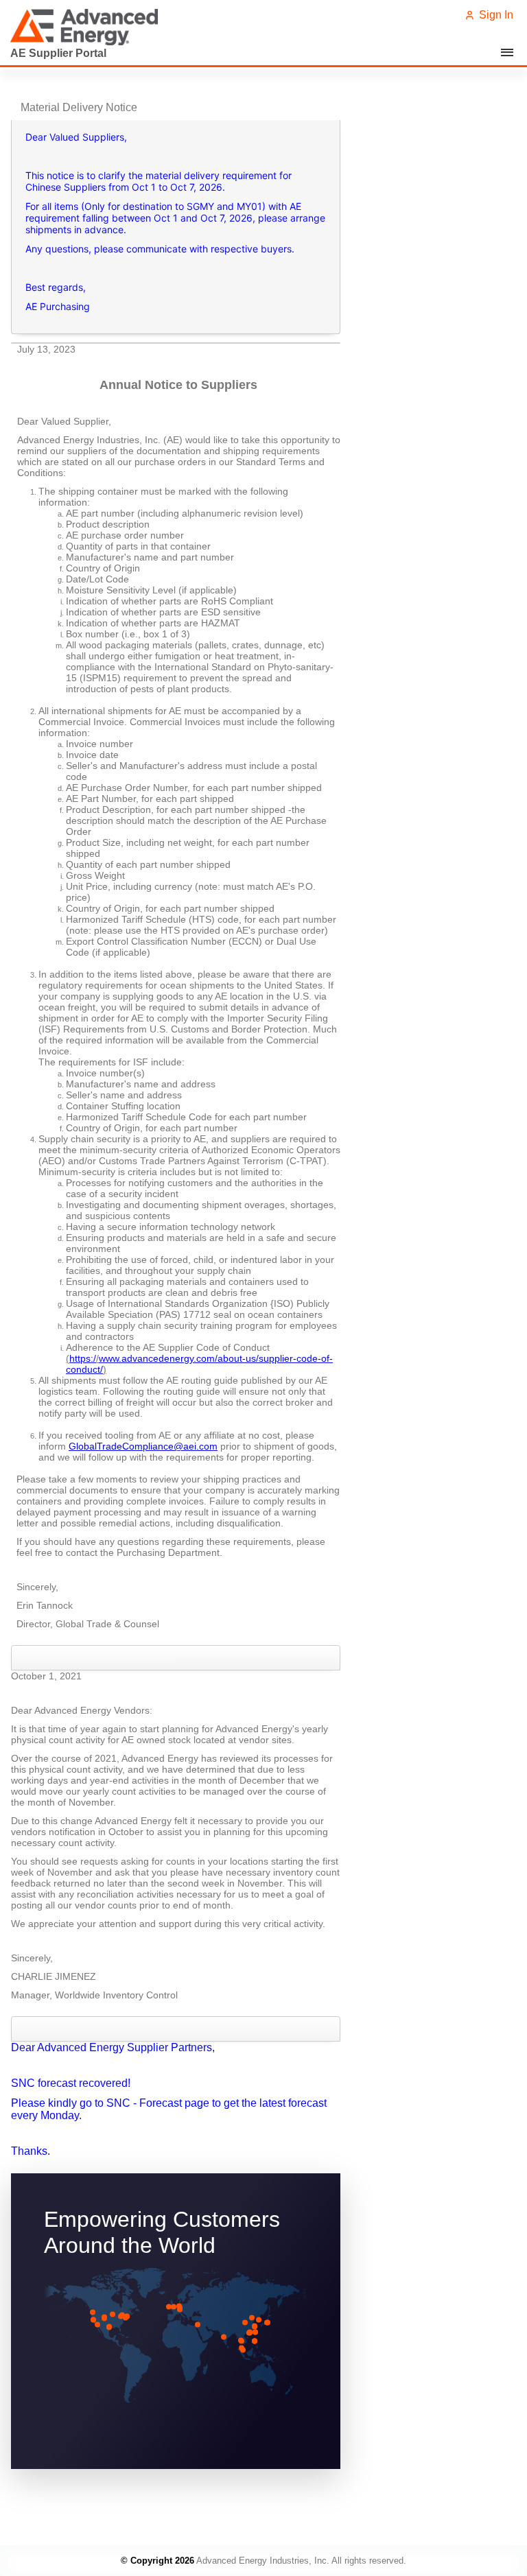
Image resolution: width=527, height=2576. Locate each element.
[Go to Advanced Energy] (88, 27)
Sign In (495, 15)
